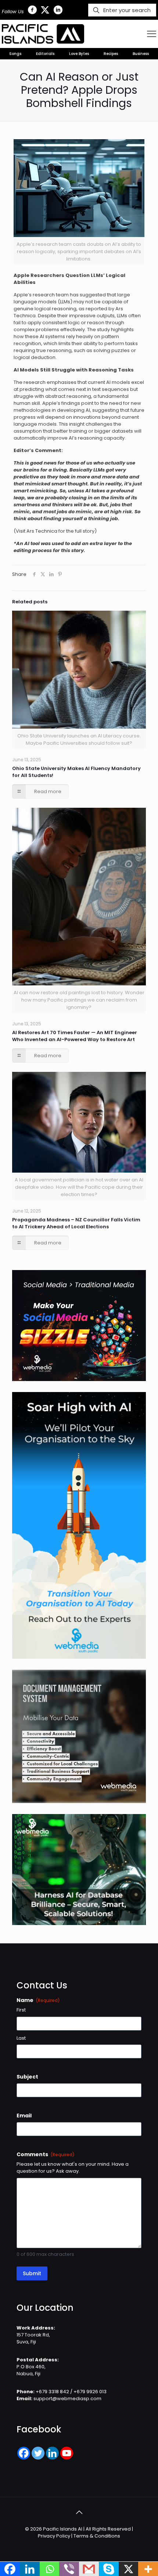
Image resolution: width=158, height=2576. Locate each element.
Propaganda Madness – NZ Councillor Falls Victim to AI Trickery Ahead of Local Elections (76, 1223)
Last (21, 2038)
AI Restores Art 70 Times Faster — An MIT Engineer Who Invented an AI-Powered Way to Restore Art (75, 1036)
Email (24, 2116)
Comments (46, 2154)
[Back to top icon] (79, 2512)
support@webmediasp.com (67, 2399)
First (21, 2010)
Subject (27, 2077)
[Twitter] (38, 2453)
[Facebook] (24, 2453)
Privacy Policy (54, 2536)
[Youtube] (67, 2453)
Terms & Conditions (97, 2536)
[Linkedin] (52, 2453)
